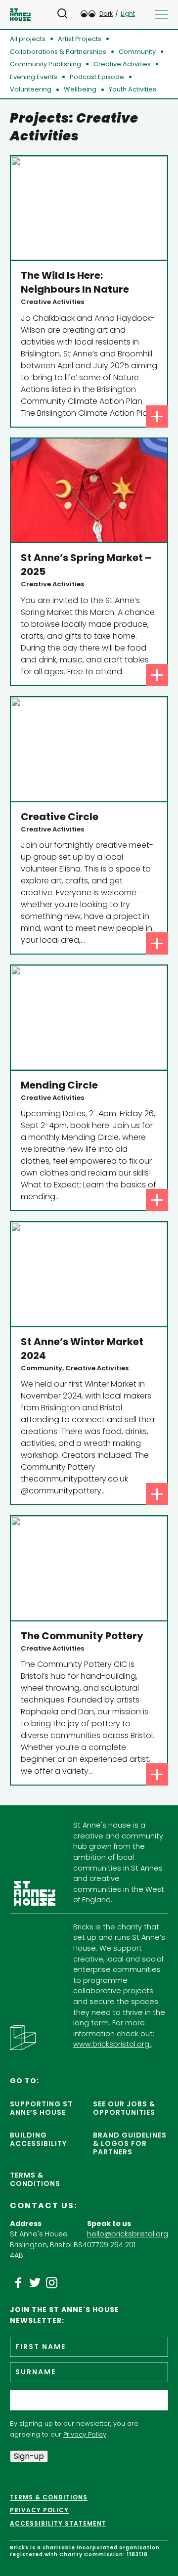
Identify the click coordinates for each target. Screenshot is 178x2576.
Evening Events (34, 77)
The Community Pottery (82, 1636)
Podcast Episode (97, 77)
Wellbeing (80, 89)
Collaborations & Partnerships (58, 52)
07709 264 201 (111, 2245)
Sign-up (29, 2456)
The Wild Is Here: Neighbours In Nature (75, 282)
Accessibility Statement (58, 2524)
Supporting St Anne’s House (41, 2108)
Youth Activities (133, 89)
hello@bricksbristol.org (128, 2234)
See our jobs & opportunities (124, 2108)
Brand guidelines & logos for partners (130, 2143)
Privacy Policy (85, 2434)
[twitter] (35, 2283)
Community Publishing (45, 64)
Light (128, 14)
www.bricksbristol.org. (112, 2044)
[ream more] (157, 416)
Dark (106, 14)
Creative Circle (60, 817)
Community (137, 52)
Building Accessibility (38, 2139)
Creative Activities (122, 64)
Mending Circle (59, 1085)
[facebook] (18, 2283)
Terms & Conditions (35, 2179)
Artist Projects (80, 39)
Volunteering (31, 89)
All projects (28, 39)
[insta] (52, 2283)
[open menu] (161, 14)
